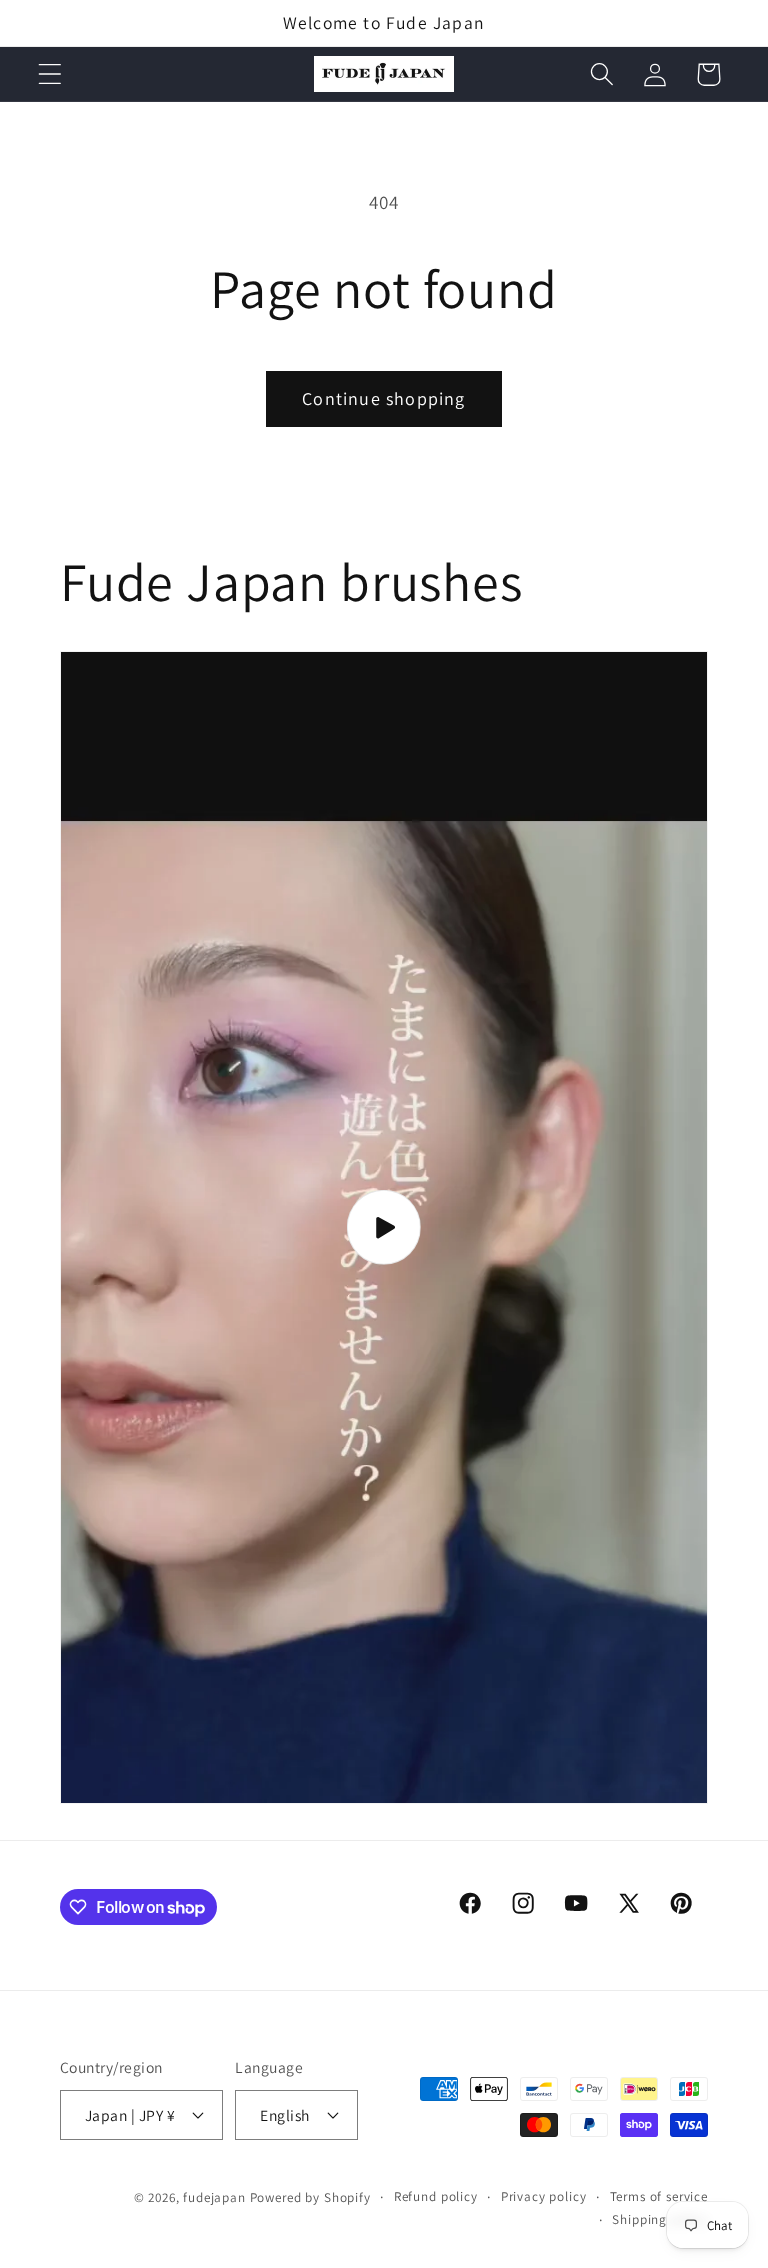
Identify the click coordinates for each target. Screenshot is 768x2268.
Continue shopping (383, 398)
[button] (50, 74)
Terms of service (659, 2196)
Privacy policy (544, 2196)
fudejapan (214, 2197)
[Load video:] (384, 1227)
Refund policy (436, 2196)
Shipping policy (660, 2219)
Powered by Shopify (310, 2197)
